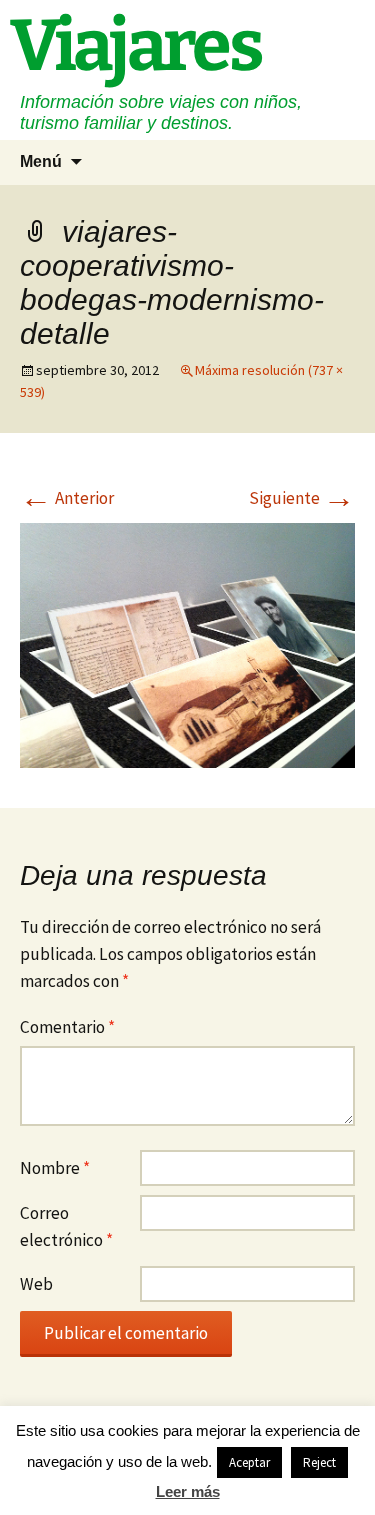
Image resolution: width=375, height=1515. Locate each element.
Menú (41, 161)
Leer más (188, 1491)
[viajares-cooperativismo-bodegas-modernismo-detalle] (187, 644)
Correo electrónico (66, 1226)
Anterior (67, 498)
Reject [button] (319, 1462)
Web (36, 1284)
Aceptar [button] (249, 1462)
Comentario (67, 1027)
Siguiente (302, 498)
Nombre (55, 1168)
